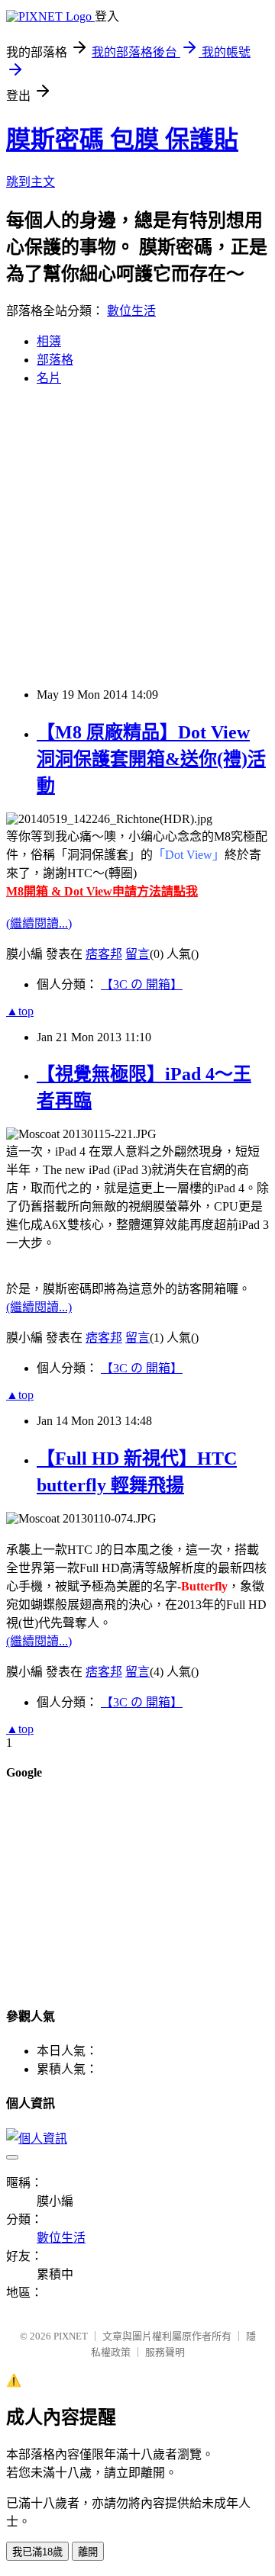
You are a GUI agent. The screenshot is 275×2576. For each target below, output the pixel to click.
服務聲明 (165, 2352)
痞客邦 (104, 954)
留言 (137, 954)
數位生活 (131, 311)
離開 (88, 2552)
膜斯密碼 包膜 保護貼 (122, 140)
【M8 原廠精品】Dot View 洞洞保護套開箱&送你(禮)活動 (151, 759)
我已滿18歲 (37, 2552)
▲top (20, 1011)
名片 (49, 378)
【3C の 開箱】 (142, 984)
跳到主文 (31, 182)
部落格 (55, 360)
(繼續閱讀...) (39, 923)
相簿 (49, 341)
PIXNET (71, 2336)
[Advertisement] (137, 535)
